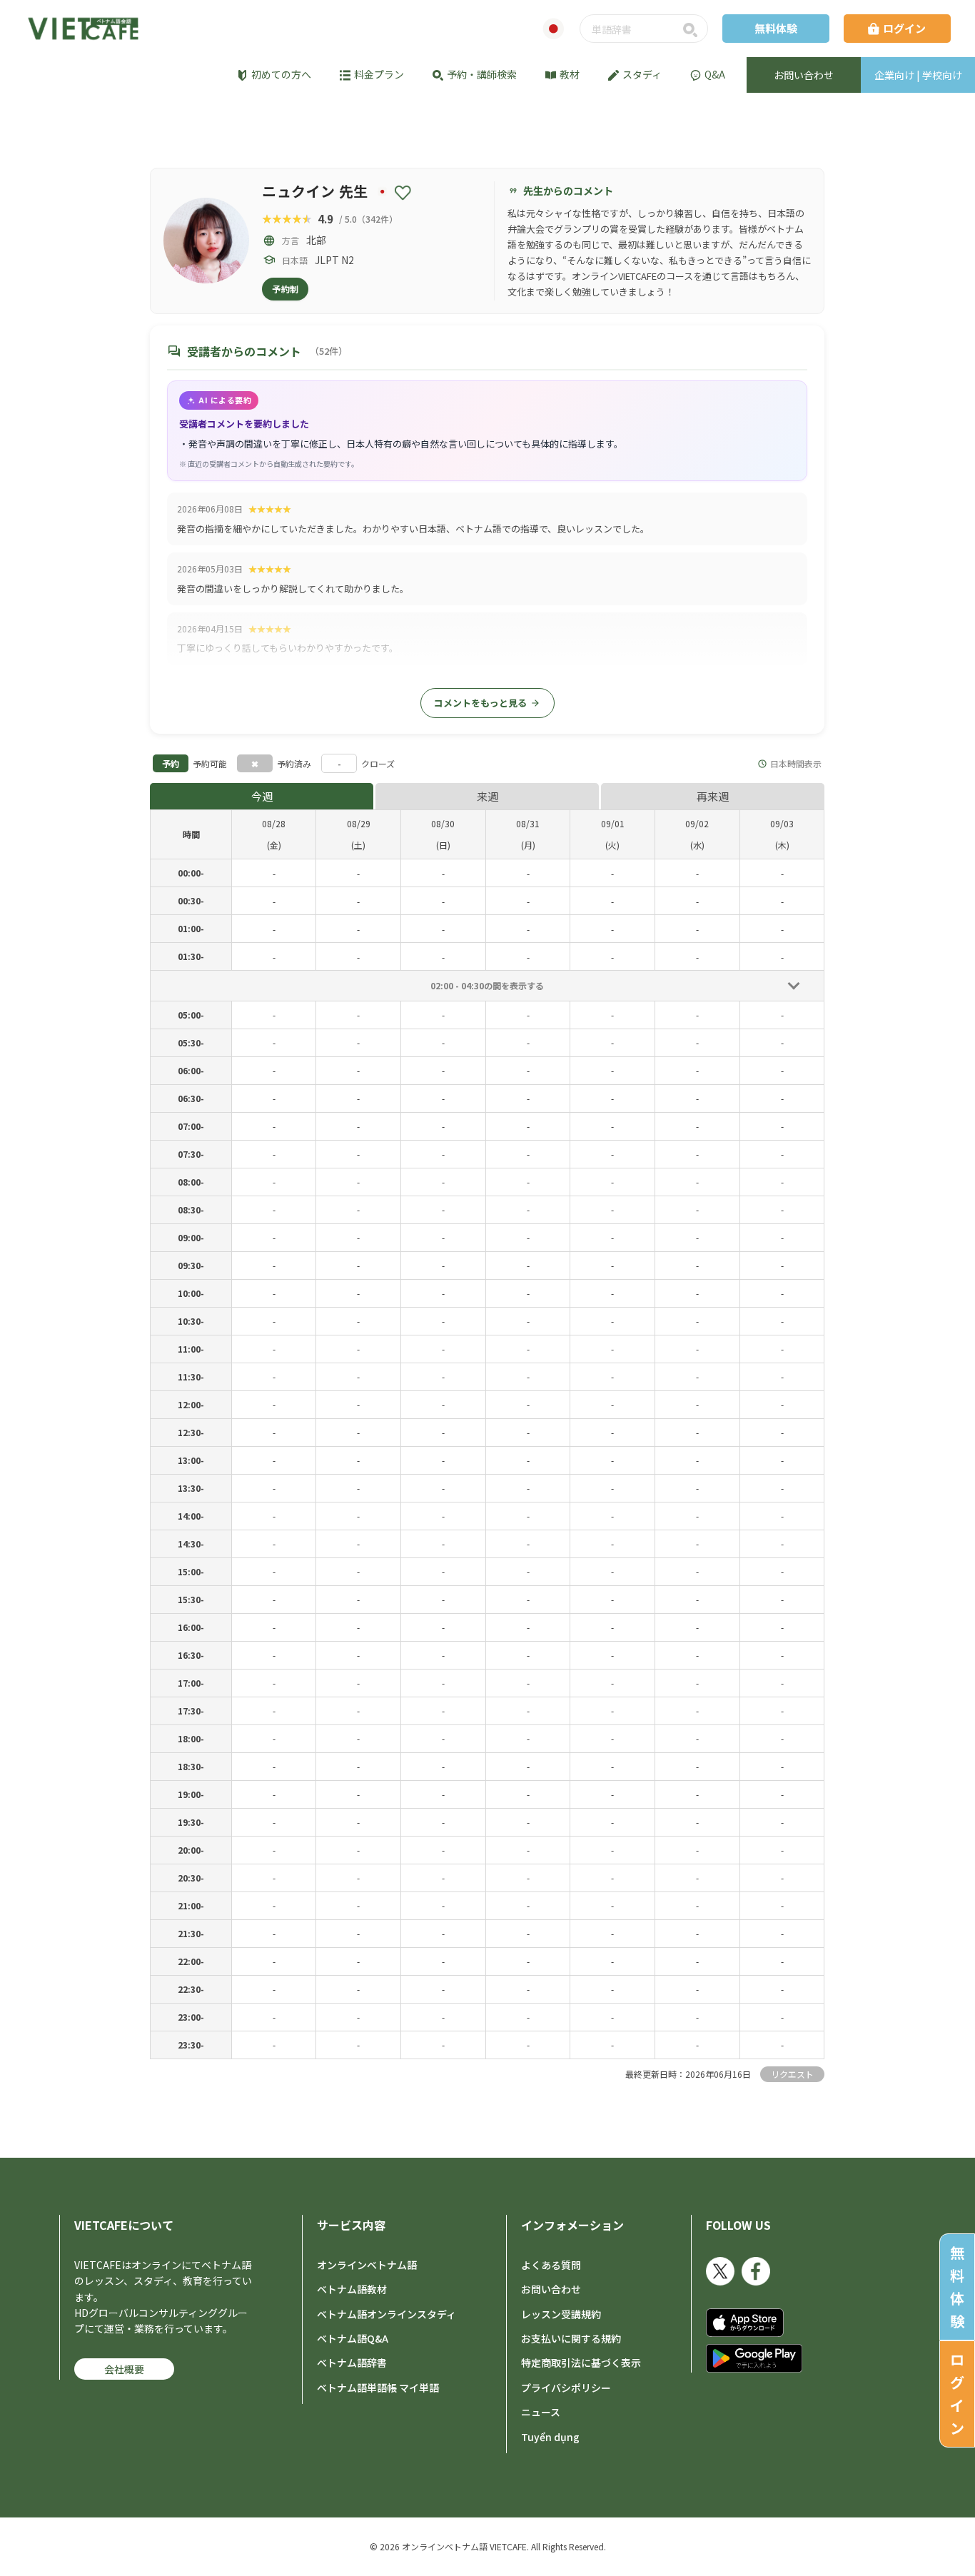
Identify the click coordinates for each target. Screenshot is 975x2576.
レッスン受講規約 (561, 2314)
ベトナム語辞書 (352, 2363)
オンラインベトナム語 (367, 2265)
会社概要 (124, 2369)
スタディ (642, 74)
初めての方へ (281, 74)
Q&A (715, 74)
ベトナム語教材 (352, 2289)
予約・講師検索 (482, 74)
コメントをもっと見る (487, 703)
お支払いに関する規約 (571, 2338)
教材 (570, 74)
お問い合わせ (551, 2289)
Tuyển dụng (550, 2437)
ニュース (541, 2412)
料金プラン (379, 74)
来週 (487, 796)
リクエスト (792, 2074)
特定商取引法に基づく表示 (581, 2363)
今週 (262, 796)
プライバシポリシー (566, 2388)
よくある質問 (551, 2265)
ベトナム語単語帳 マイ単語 (378, 2388)
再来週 (713, 796)
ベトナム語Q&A (353, 2338)
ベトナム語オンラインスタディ (387, 2314)
